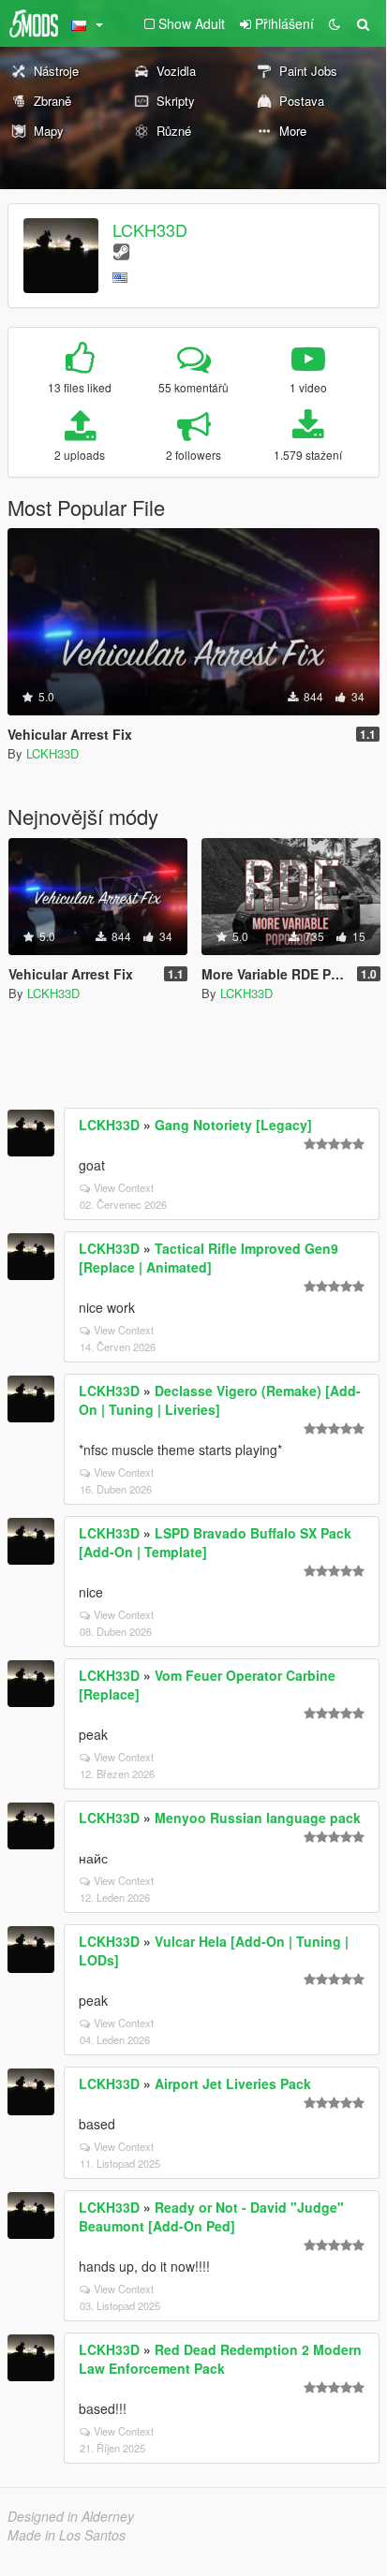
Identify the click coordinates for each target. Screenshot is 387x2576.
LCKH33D (150, 229)
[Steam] (121, 250)
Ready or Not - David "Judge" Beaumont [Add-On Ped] (211, 2216)
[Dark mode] (335, 23)
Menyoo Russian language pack (258, 1818)
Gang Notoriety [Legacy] (233, 1125)
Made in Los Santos (67, 2535)
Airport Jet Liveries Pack (233, 2083)
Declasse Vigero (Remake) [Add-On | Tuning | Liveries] (220, 1400)
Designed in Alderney (71, 2516)
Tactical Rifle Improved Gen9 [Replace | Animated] (208, 1258)
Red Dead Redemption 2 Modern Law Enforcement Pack (220, 2359)
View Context (124, 1187)
